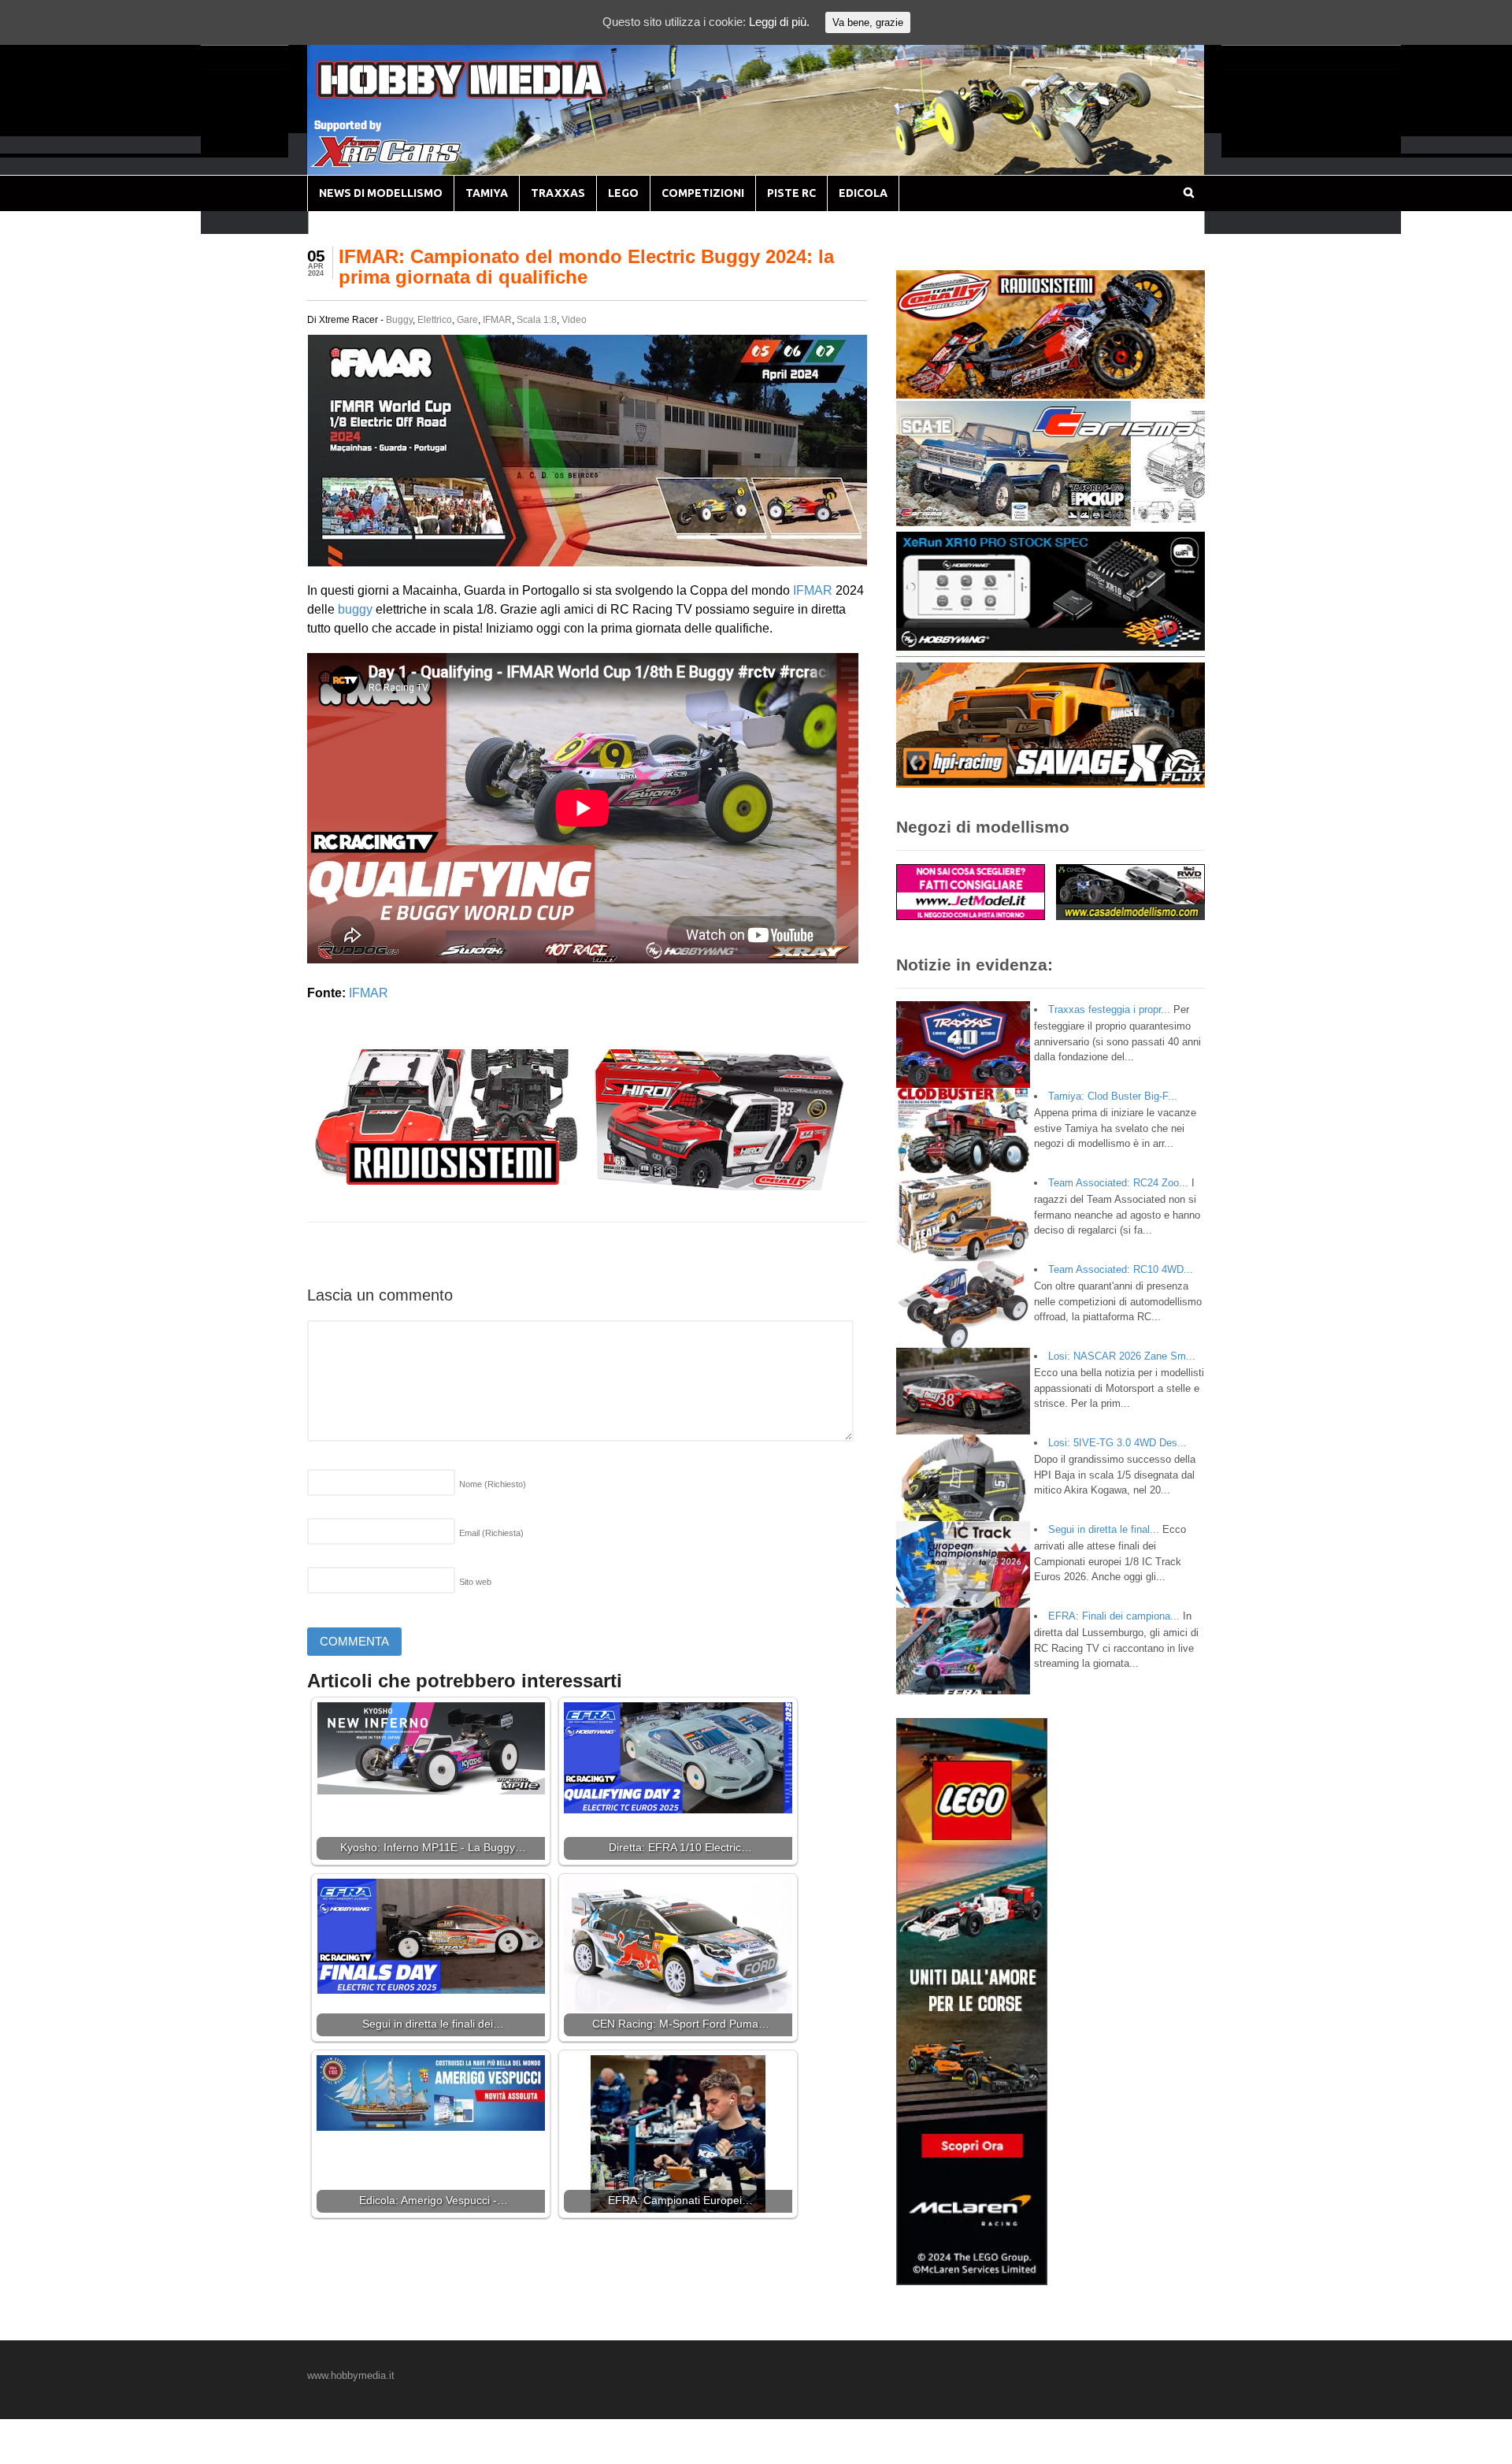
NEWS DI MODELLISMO (381, 193)
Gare (467, 320)
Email (491, 1533)
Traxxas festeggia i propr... (1109, 1009)
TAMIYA (487, 193)
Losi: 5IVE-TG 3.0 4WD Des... (1117, 1443)
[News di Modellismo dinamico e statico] (491, 95)
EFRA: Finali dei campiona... (1114, 1616)
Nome (493, 1484)
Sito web (475, 1582)
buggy (355, 609)
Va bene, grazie (868, 22)
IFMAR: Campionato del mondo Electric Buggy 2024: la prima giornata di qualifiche (586, 267)
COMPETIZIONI (703, 193)
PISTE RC (791, 193)
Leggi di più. (779, 22)
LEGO (623, 193)
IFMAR (497, 320)
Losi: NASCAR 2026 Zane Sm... (1122, 1356)
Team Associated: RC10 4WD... (1121, 1269)
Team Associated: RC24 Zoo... (1118, 1183)
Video (574, 320)
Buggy (399, 320)
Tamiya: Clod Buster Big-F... (1113, 1096)
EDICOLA (863, 193)
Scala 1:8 (537, 320)
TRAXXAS (558, 193)
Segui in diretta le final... (1104, 1529)
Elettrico (435, 320)
